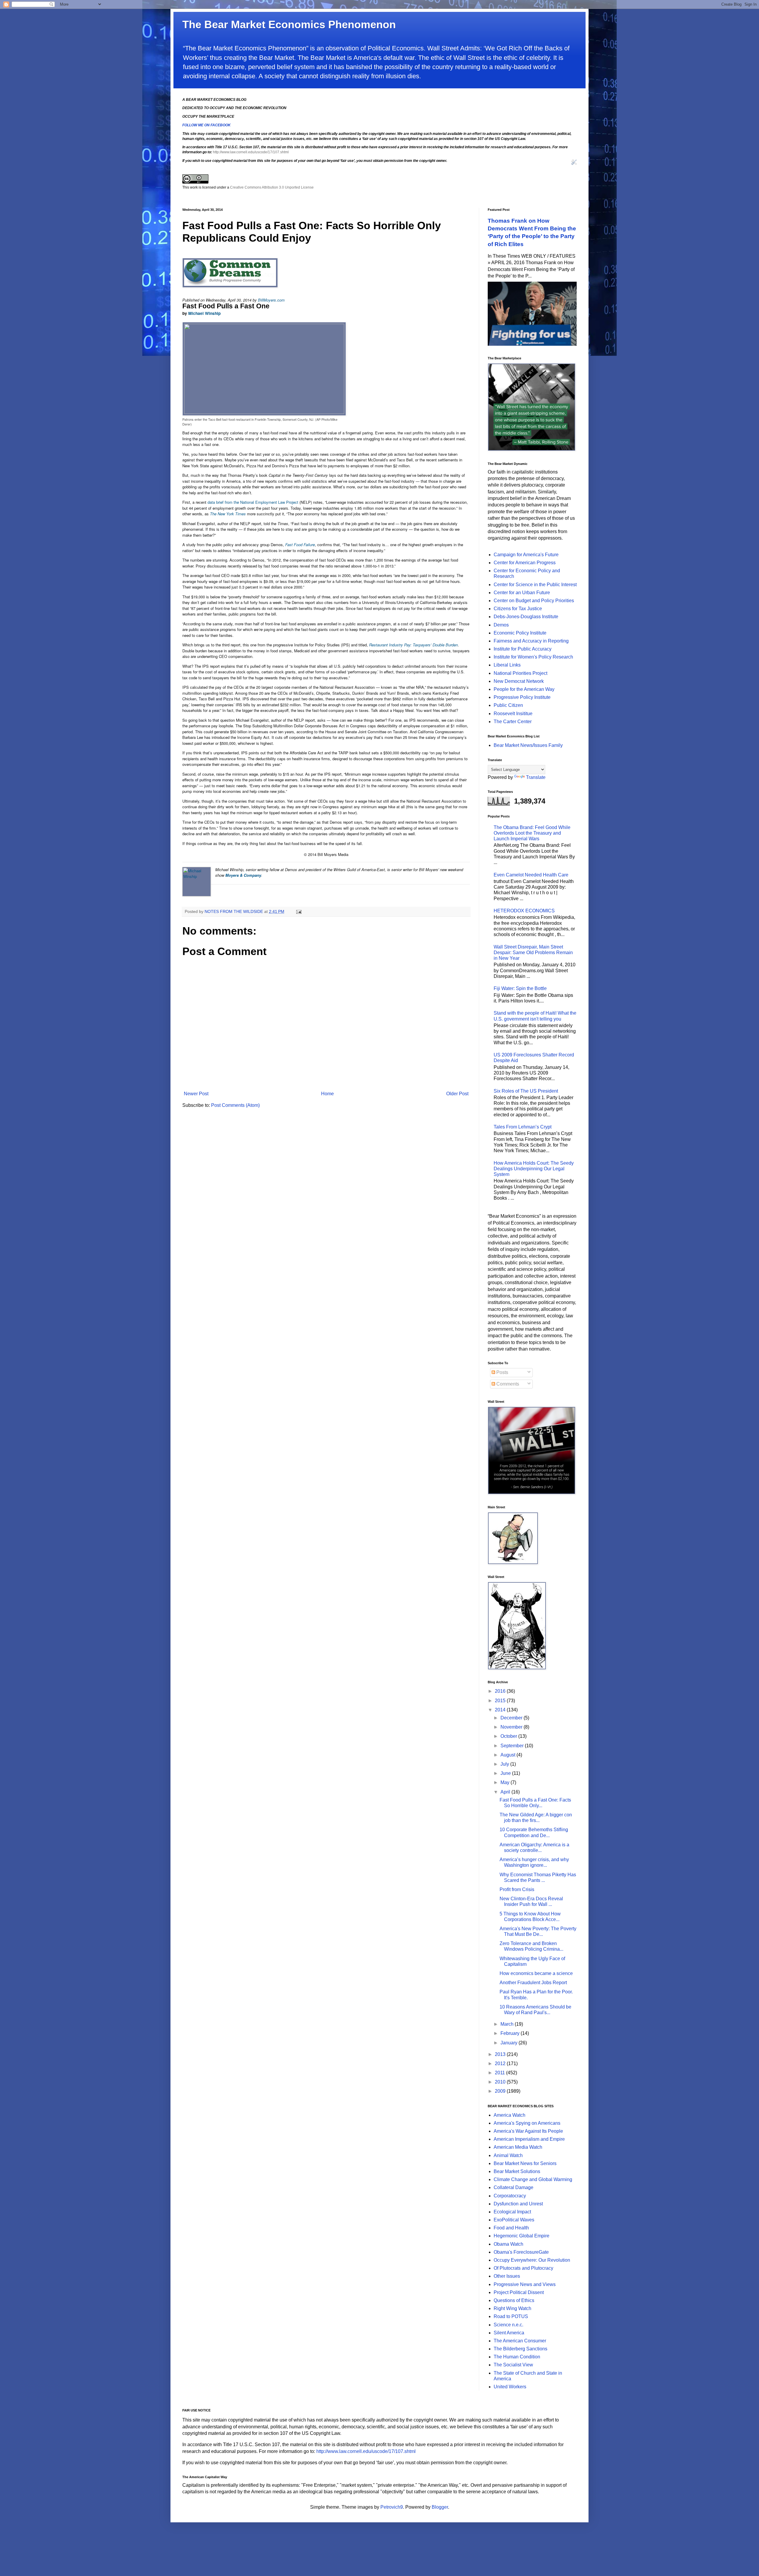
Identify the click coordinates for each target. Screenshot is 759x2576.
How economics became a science (536, 1973)
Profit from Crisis (517, 1889)
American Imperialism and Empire (529, 2139)
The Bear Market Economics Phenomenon (289, 24)
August (508, 1755)
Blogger (440, 2507)
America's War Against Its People (528, 2131)
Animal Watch (508, 2155)
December (512, 1718)
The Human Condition (517, 2357)
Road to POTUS (511, 2316)
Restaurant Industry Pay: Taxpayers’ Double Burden (413, 645)
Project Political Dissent (519, 2292)
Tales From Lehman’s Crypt (523, 1127)
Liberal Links (507, 665)
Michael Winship (204, 313)
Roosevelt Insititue (513, 714)
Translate (536, 777)
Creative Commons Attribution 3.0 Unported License (272, 187)
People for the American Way (524, 689)
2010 (501, 2082)
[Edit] (574, 164)
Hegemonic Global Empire (522, 2236)
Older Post (457, 1094)
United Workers (510, 2387)
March (508, 2024)
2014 (501, 1710)
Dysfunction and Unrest (518, 2204)
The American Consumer (520, 2341)
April (506, 1792)
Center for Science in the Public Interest (535, 585)
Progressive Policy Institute (522, 697)
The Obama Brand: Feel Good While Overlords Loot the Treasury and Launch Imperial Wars (532, 833)
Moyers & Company (243, 875)
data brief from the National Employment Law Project (253, 502)
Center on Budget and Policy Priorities (534, 601)
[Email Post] (298, 911)
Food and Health (511, 2228)
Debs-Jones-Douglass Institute (526, 617)
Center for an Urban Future (522, 593)
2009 (501, 2091)
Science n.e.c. (508, 2325)
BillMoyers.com (271, 300)
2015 (501, 1701)
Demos (501, 625)
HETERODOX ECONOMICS (524, 911)
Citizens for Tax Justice (518, 609)
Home (327, 1094)
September (513, 1746)
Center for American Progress (525, 563)
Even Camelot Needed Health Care (531, 875)
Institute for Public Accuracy (523, 649)
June (506, 1773)
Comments (507, 1384)
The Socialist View (513, 2365)
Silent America (509, 2333)
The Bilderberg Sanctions (520, 2349)
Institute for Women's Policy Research (533, 657)
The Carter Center (513, 722)
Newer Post (196, 1094)
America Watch (510, 2115)
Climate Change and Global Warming (533, 2179)
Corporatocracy (510, 2196)
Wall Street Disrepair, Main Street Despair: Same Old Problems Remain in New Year (533, 953)
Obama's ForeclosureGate (521, 2252)
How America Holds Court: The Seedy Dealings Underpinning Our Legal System (534, 1169)
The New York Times (228, 514)
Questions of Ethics (514, 2300)
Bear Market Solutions (517, 2171)
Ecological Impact (512, 2212)
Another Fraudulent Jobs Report (533, 1983)
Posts (502, 1372)
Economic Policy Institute (520, 633)
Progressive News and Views (525, 2284)
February (511, 2033)
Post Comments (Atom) (235, 1105)
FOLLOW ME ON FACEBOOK (207, 125)
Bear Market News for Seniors (525, 2163)
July (505, 1764)
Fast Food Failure (300, 545)
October (509, 1736)
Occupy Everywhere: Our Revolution (532, 2260)
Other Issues (507, 2276)
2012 (501, 2063)
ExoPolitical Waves (514, 2220)
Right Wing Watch (512, 2308)
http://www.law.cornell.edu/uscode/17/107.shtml (251, 152)
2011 (500, 2073)
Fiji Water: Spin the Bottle (520, 988)
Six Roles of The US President (526, 1091)
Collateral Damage (514, 2187)
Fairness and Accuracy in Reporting (531, 641)
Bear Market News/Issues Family (528, 745)
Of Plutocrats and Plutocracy (523, 2268)
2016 (501, 1691)
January (510, 2043)
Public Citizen (508, 705)
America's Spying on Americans (527, 2123)
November (512, 1727)
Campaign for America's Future (526, 555)
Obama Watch (508, 2244)
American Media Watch (518, 2147)
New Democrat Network (519, 681)
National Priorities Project (520, 673)
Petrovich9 (392, 2507)
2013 (501, 2054)
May (506, 1782)
